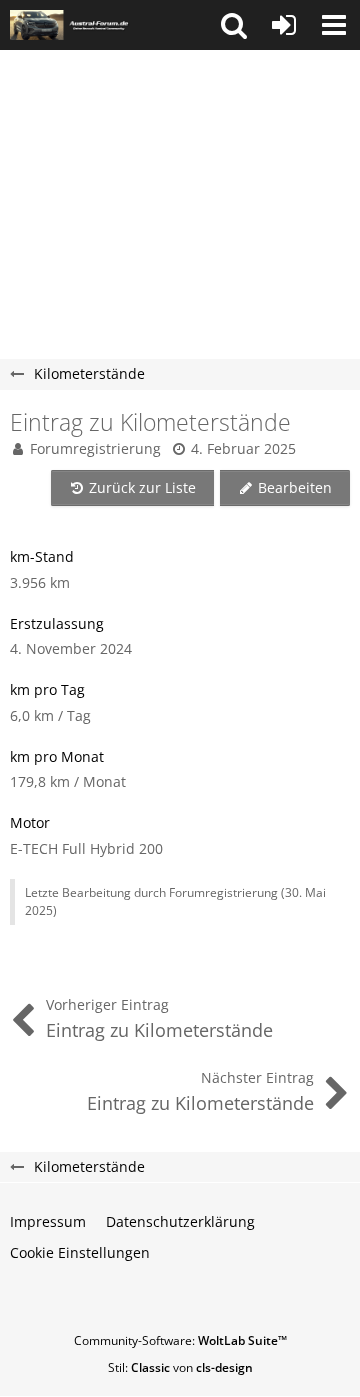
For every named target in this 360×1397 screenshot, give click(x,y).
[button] (234, 25)
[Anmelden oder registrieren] (284, 25)
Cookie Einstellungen (80, 1252)
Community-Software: (180, 1340)
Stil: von (180, 1367)
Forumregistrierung (95, 448)
